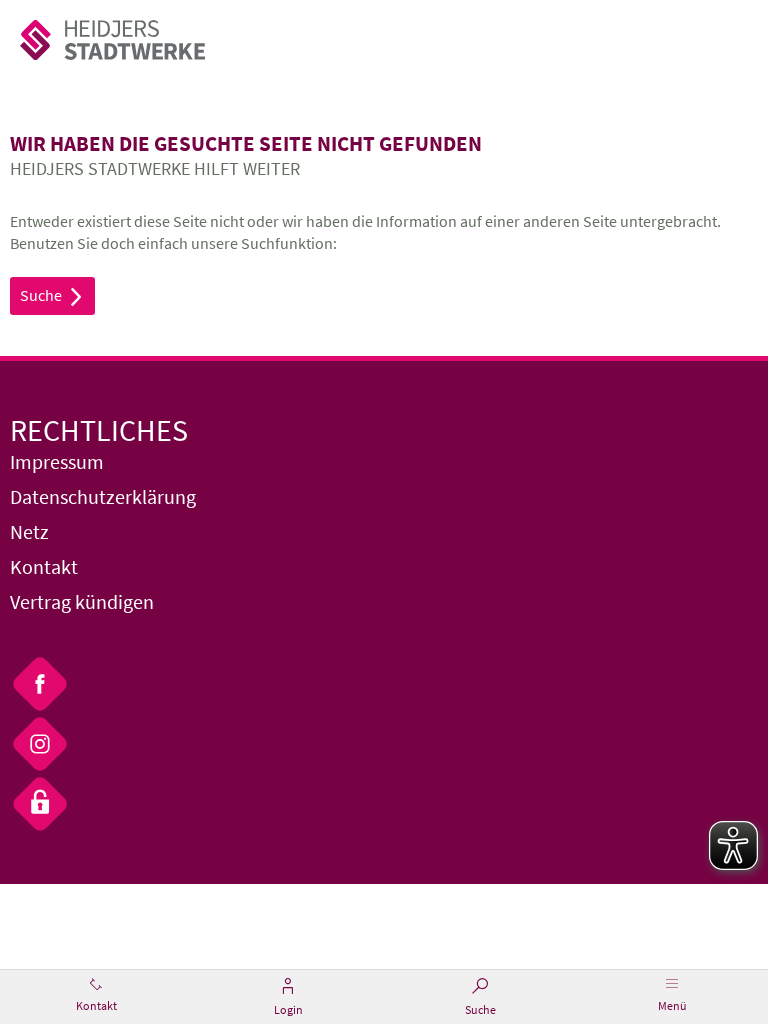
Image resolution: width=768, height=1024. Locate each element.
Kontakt (44, 566)
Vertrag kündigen (82, 601)
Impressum (57, 461)
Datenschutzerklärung (103, 496)
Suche (52, 295)
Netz (29, 531)
